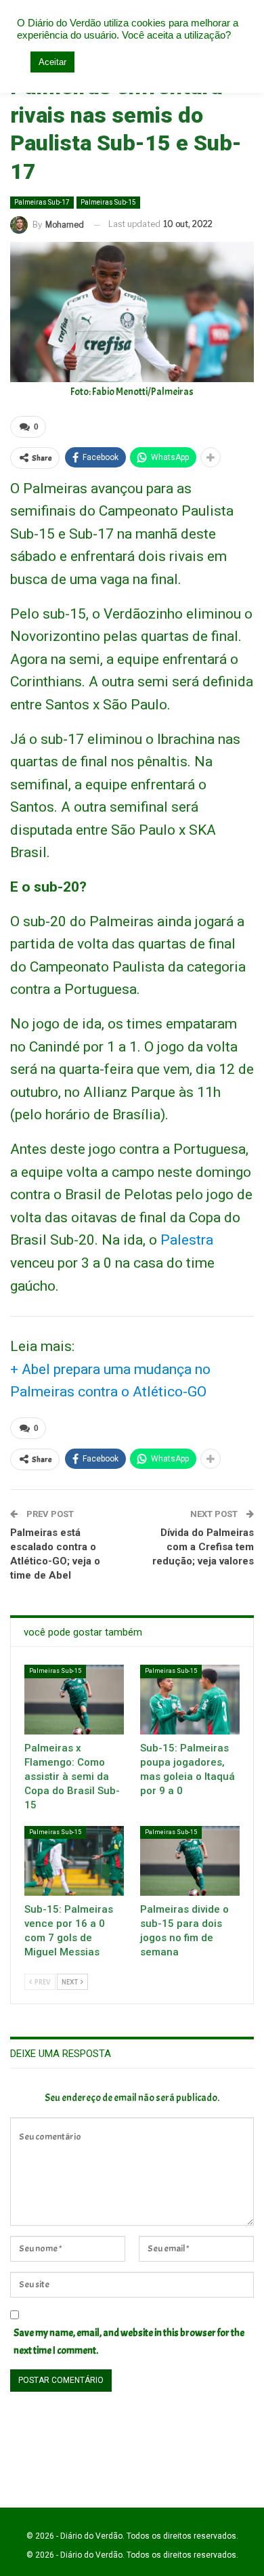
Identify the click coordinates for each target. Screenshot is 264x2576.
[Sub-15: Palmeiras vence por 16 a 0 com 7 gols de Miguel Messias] (74, 1861)
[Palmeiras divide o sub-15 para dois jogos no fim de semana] (190, 1861)
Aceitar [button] (52, 62)
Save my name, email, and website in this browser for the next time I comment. (129, 2342)
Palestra (187, 1240)
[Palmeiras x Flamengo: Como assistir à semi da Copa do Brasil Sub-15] (74, 1700)
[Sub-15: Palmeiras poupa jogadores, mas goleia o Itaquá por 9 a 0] (190, 1700)
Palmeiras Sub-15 (108, 202)
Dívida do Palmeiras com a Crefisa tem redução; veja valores (203, 1547)
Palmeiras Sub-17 (42, 202)
